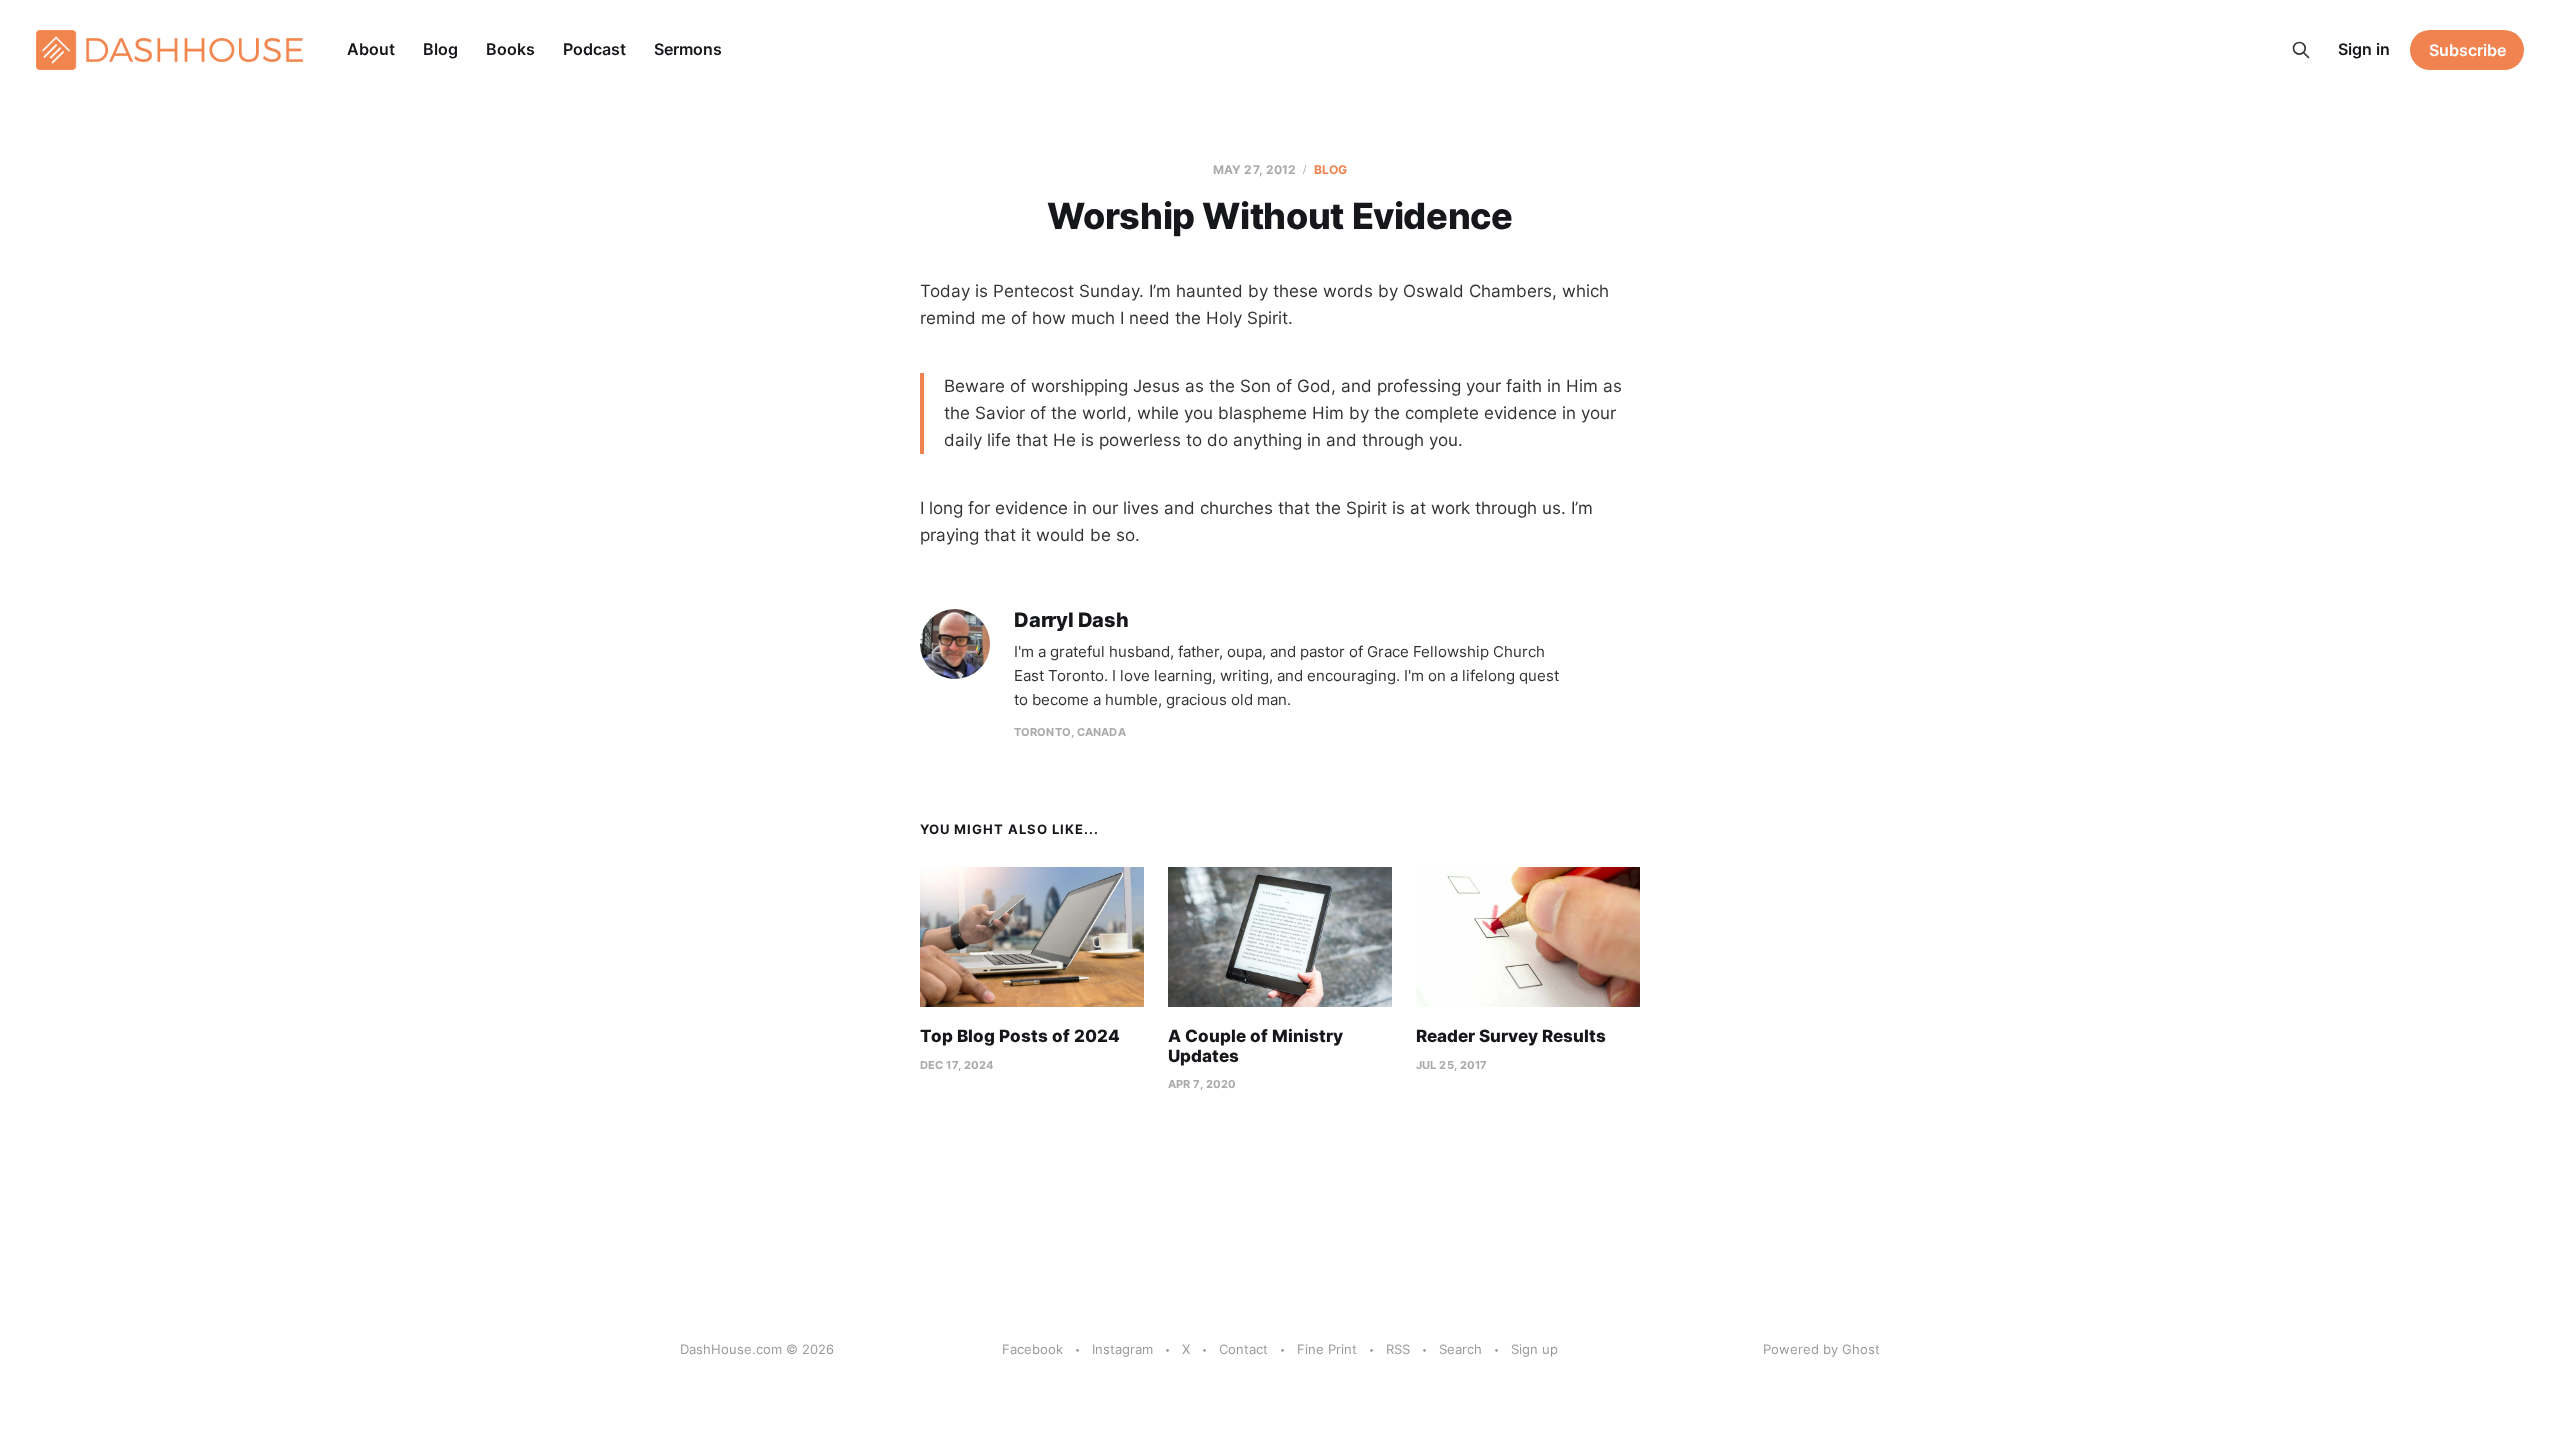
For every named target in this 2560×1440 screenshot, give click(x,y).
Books (510, 49)
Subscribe (2467, 50)
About (371, 49)
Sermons (688, 49)
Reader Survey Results (1511, 1036)
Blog (440, 49)
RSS (1398, 1349)
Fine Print (1327, 1349)
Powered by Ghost (1821, 1349)
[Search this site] (2301, 50)
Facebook (1032, 1349)
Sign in (2364, 49)
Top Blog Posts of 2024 (1020, 1036)
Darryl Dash (1071, 620)
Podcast (594, 49)
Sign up (1534, 1349)
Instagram (1122, 1349)
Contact (1243, 1349)
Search (1460, 1349)
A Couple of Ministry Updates (1255, 1046)
